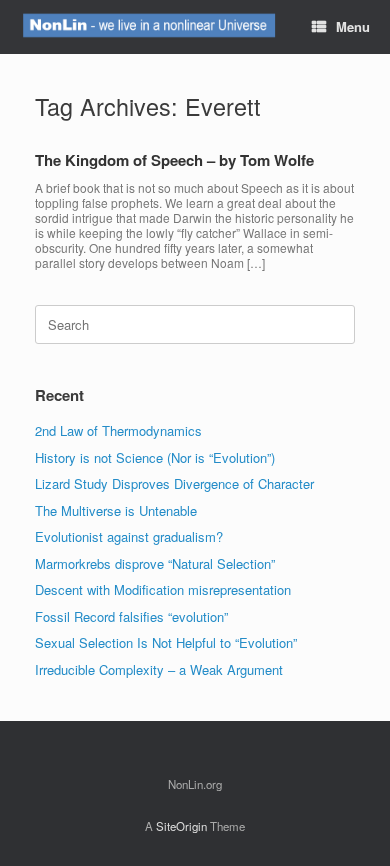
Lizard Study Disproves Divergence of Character (174, 483)
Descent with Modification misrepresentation (163, 589)
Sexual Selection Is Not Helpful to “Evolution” (166, 642)
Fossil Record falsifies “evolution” (131, 616)
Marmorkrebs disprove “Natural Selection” (155, 563)
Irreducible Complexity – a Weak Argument (159, 669)
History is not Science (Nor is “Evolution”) (155, 457)
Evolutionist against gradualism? (129, 536)
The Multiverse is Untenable (116, 510)
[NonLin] (148, 27)
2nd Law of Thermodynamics (118, 430)
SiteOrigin (181, 826)
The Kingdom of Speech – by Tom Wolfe (174, 160)
